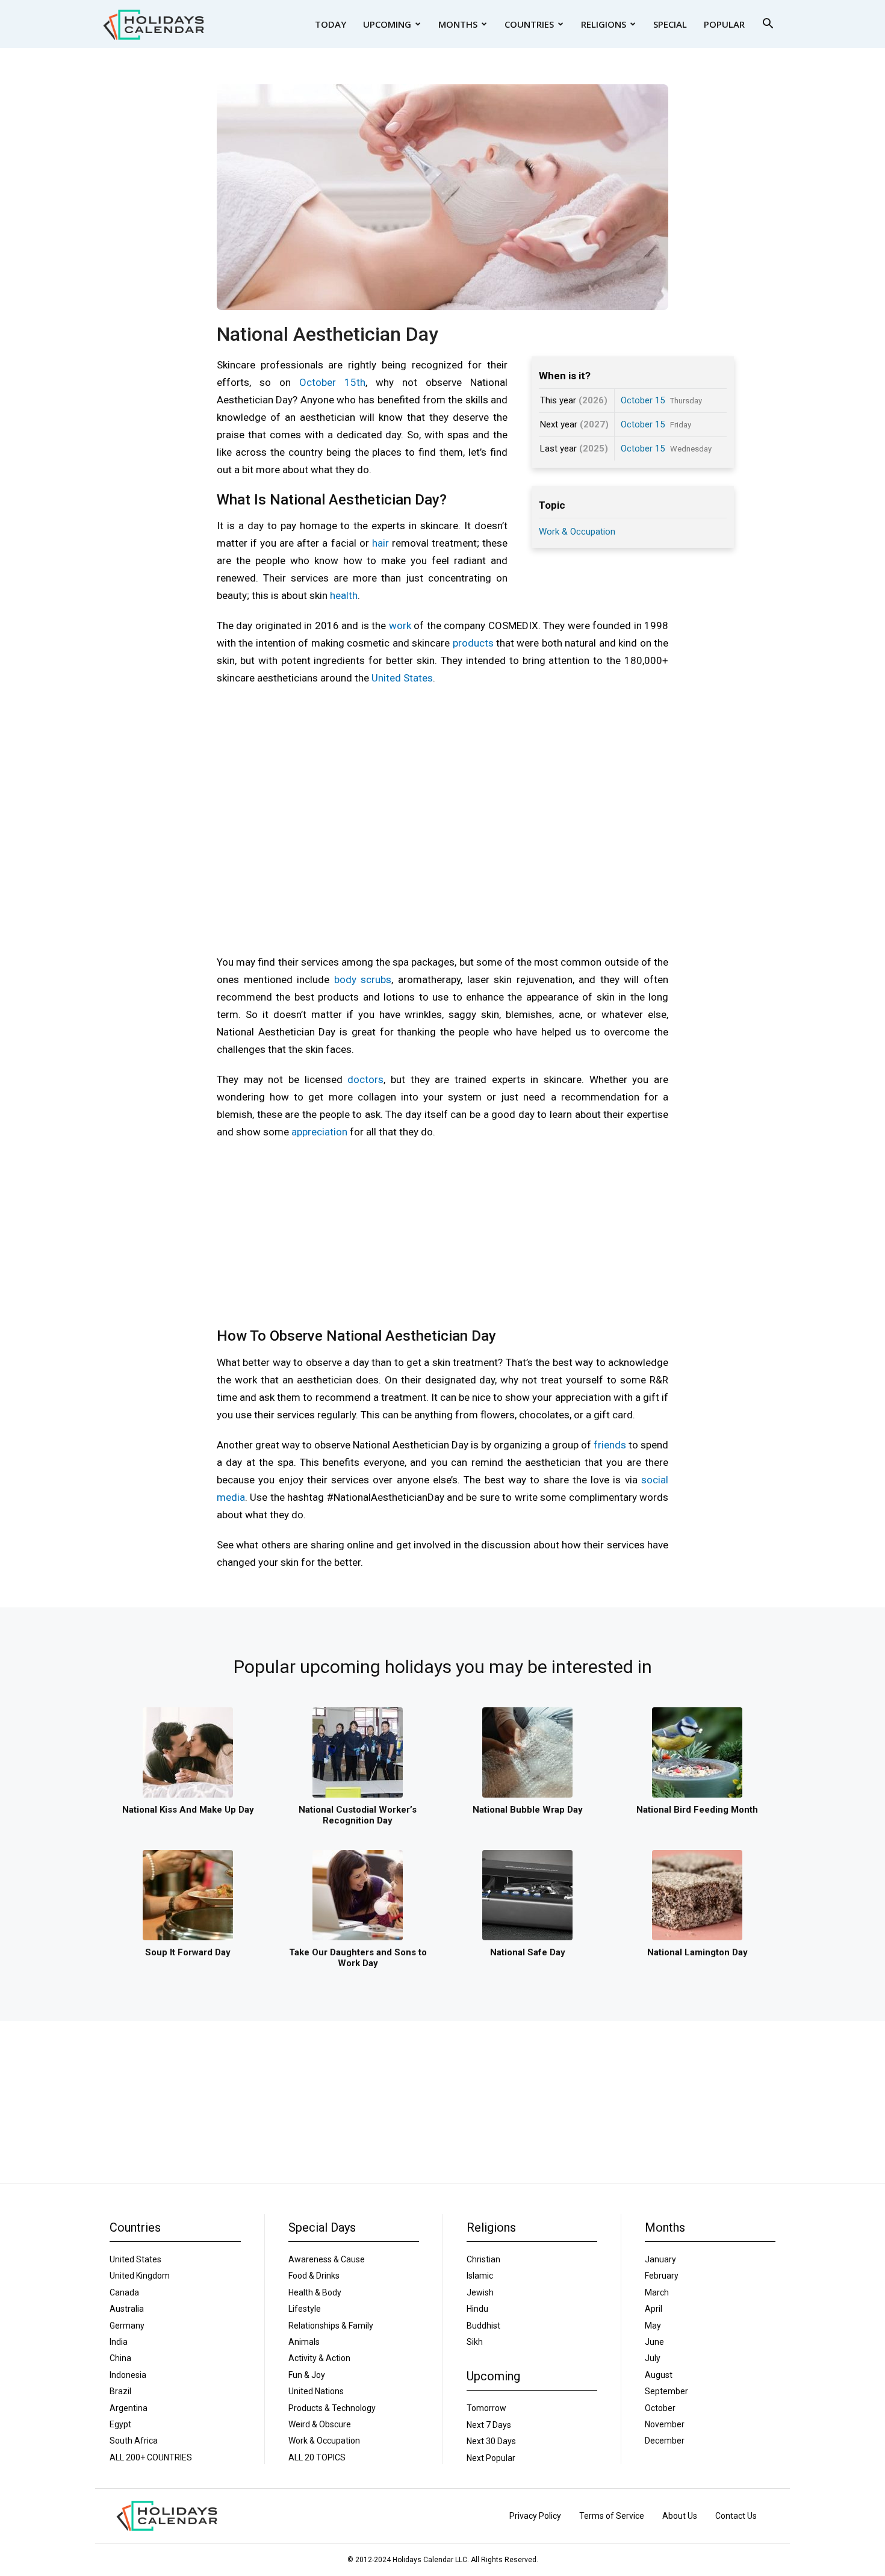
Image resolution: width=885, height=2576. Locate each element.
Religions (604, 24)
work (400, 625)
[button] (768, 25)
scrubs (376, 979)
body (345, 979)
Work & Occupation (577, 532)
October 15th (332, 382)
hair (380, 543)
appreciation (319, 1132)
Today (331, 24)
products (473, 643)
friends (610, 1445)
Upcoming (387, 24)
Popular (724, 24)
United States (402, 678)
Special (670, 24)
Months (458, 24)
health (344, 595)
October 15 (643, 400)
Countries (529, 24)
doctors (365, 1079)
